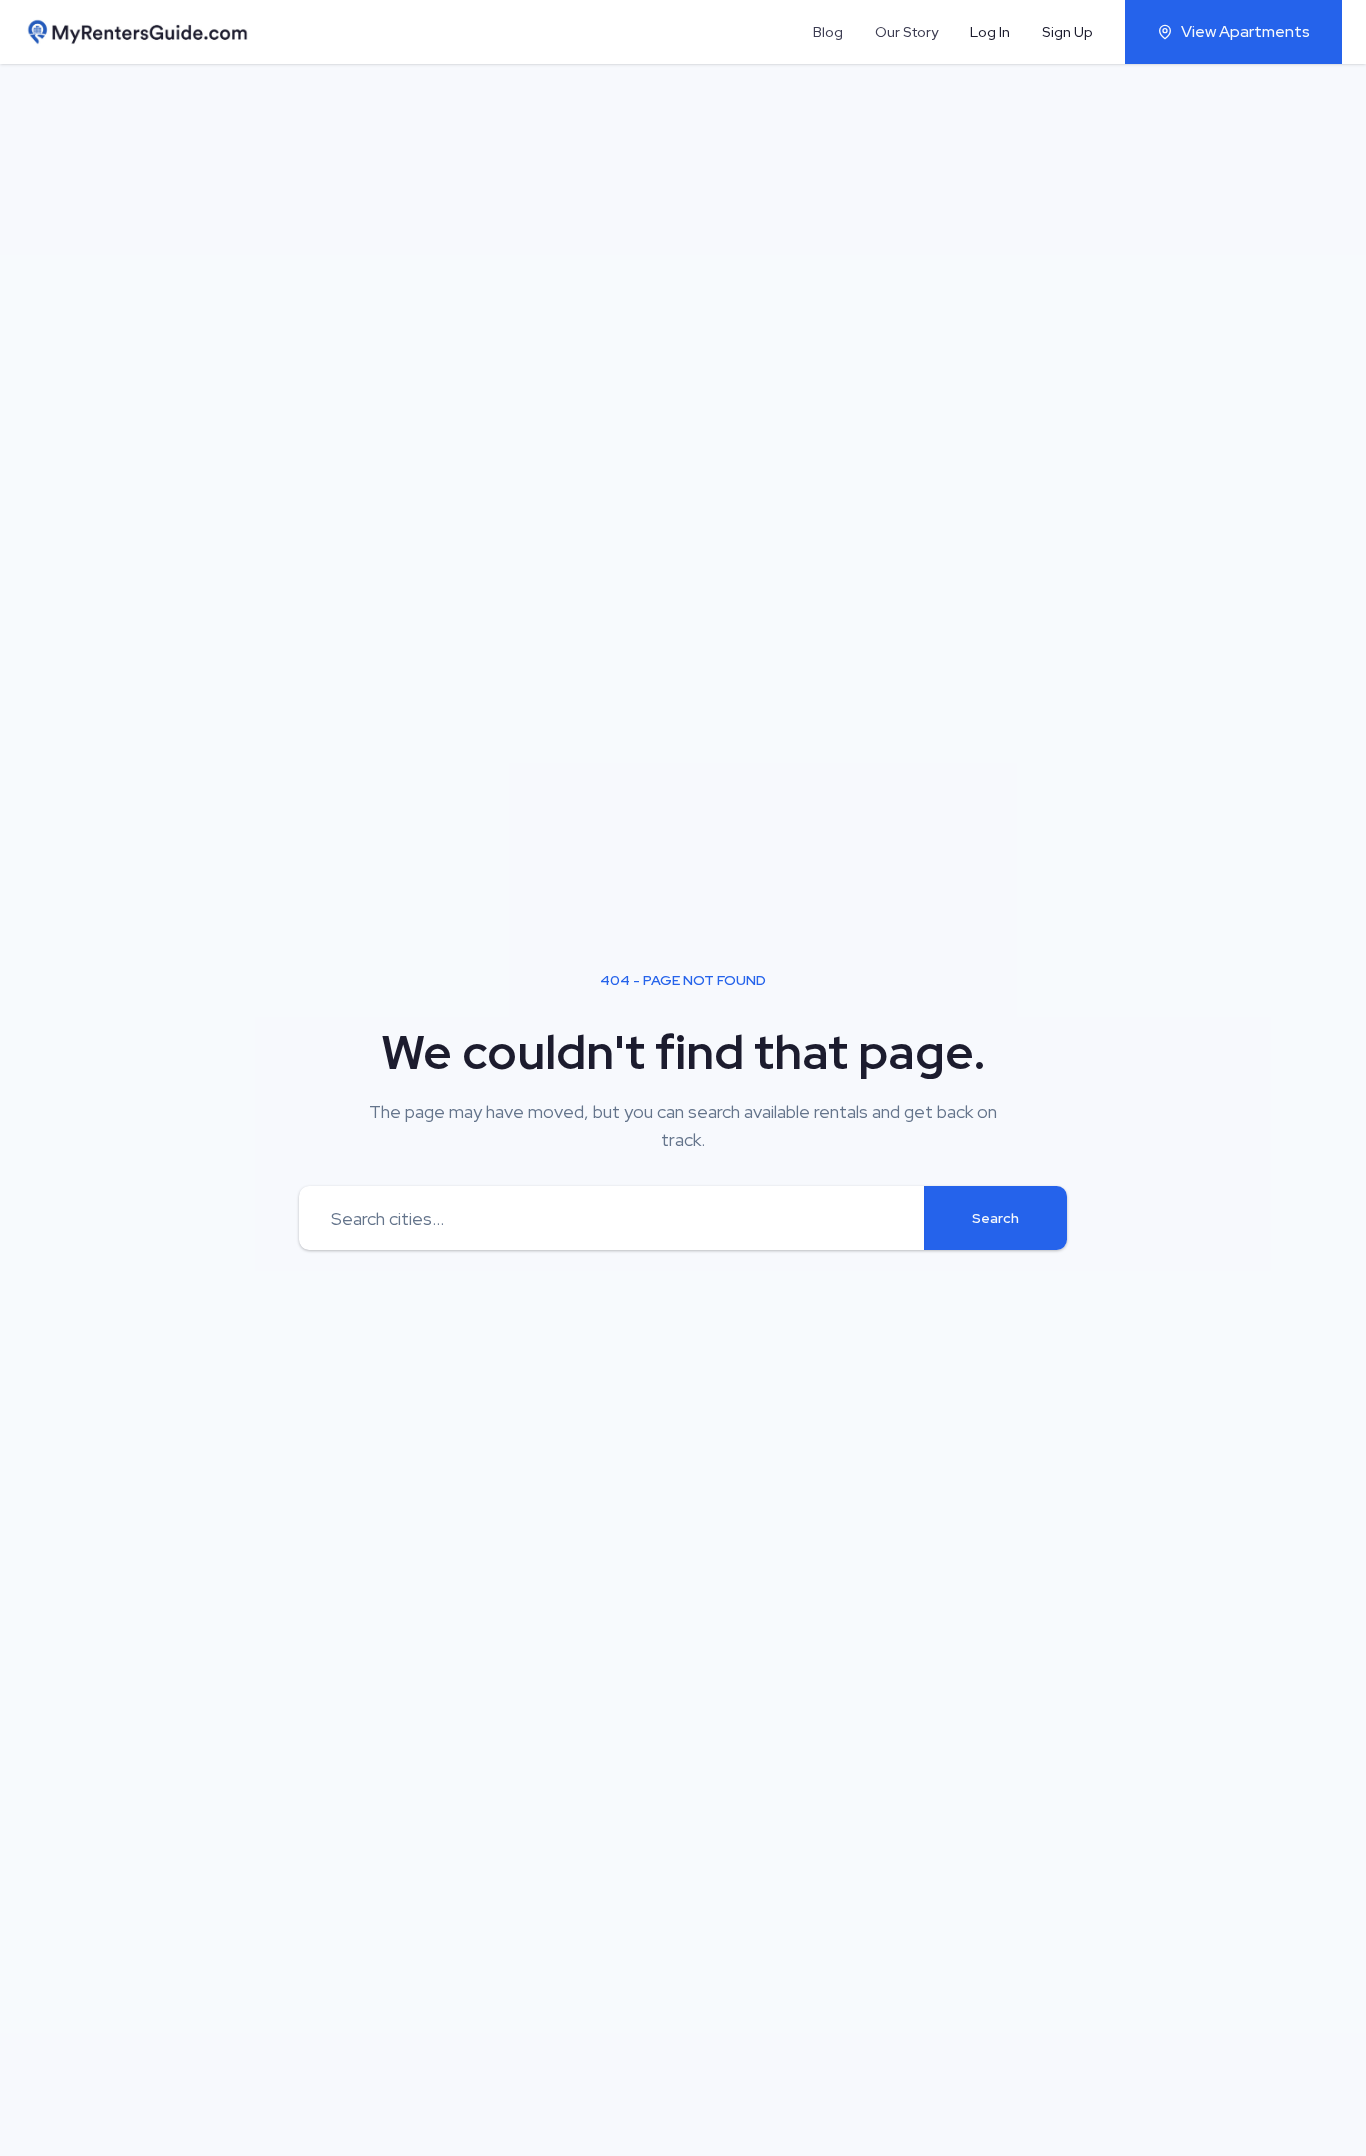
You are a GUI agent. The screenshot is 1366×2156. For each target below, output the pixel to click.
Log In (990, 32)
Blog (828, 32)
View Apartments (1245, 31)
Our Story (906, 32)
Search (995, 1218)
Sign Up (1067, 32)
